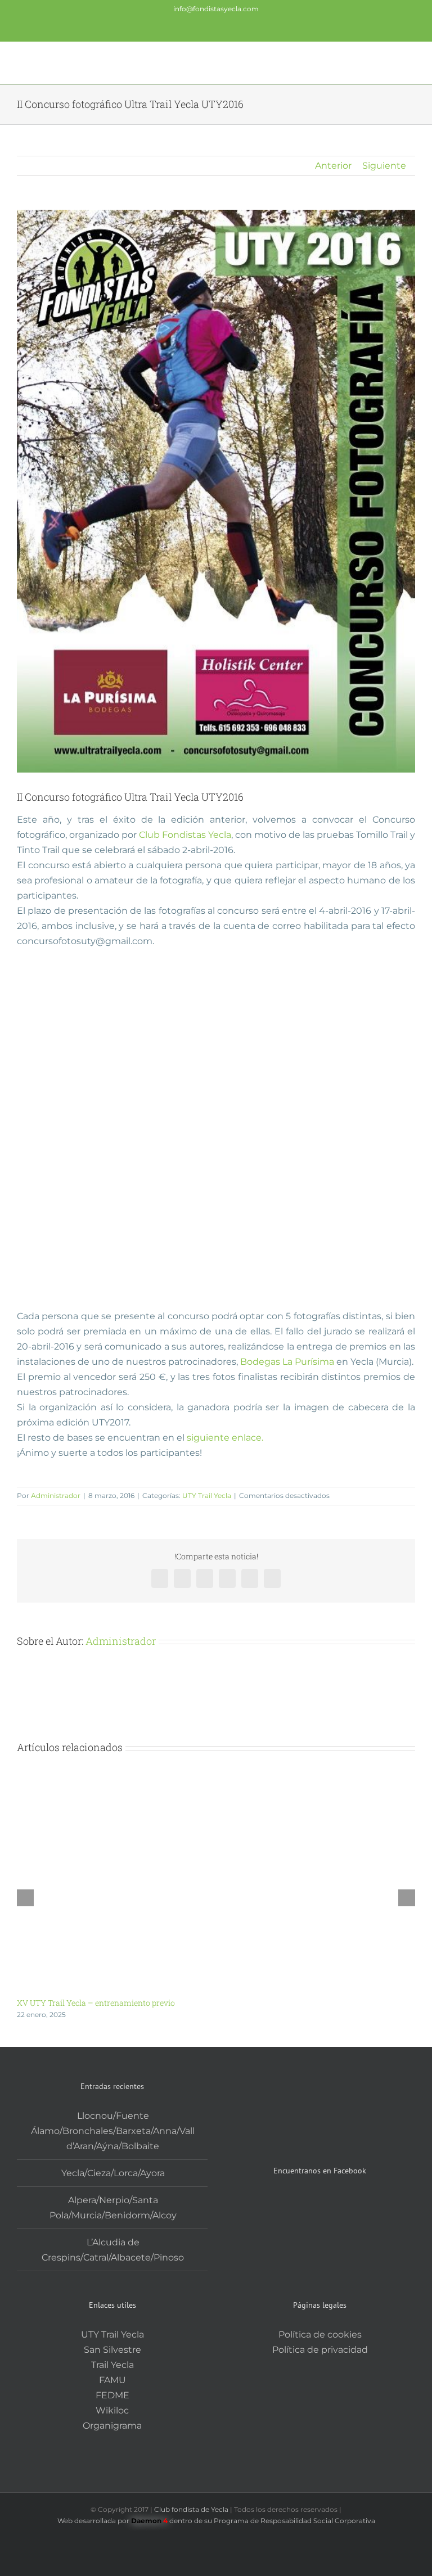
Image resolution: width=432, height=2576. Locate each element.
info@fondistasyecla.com (216, 9)
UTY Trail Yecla (207, 1495)
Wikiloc (112, 2410)
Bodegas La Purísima (287, 1362)
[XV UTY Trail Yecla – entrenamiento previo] (216, 1782)
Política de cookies (320, 2334)
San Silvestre (112, 2350)
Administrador (56, 1495)
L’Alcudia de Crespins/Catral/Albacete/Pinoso (113, 2250)
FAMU (112, 2380)
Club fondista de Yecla (192, 2509)
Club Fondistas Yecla (185, 835)
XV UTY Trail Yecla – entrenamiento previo (96, 2003)
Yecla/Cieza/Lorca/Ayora (113, 2173)
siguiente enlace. (225, 1438)
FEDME (112, 2395)
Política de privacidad (320, 2350)
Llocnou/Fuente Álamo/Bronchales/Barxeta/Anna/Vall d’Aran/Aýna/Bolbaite (113, 2131)
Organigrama (112, 2426)
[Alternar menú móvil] (411, 62)
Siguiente (384, 166)
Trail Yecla (112, 2365)
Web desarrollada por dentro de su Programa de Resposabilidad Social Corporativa (216, 2521)
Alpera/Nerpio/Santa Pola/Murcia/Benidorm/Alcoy (113, 2208)
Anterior (333, 166)
